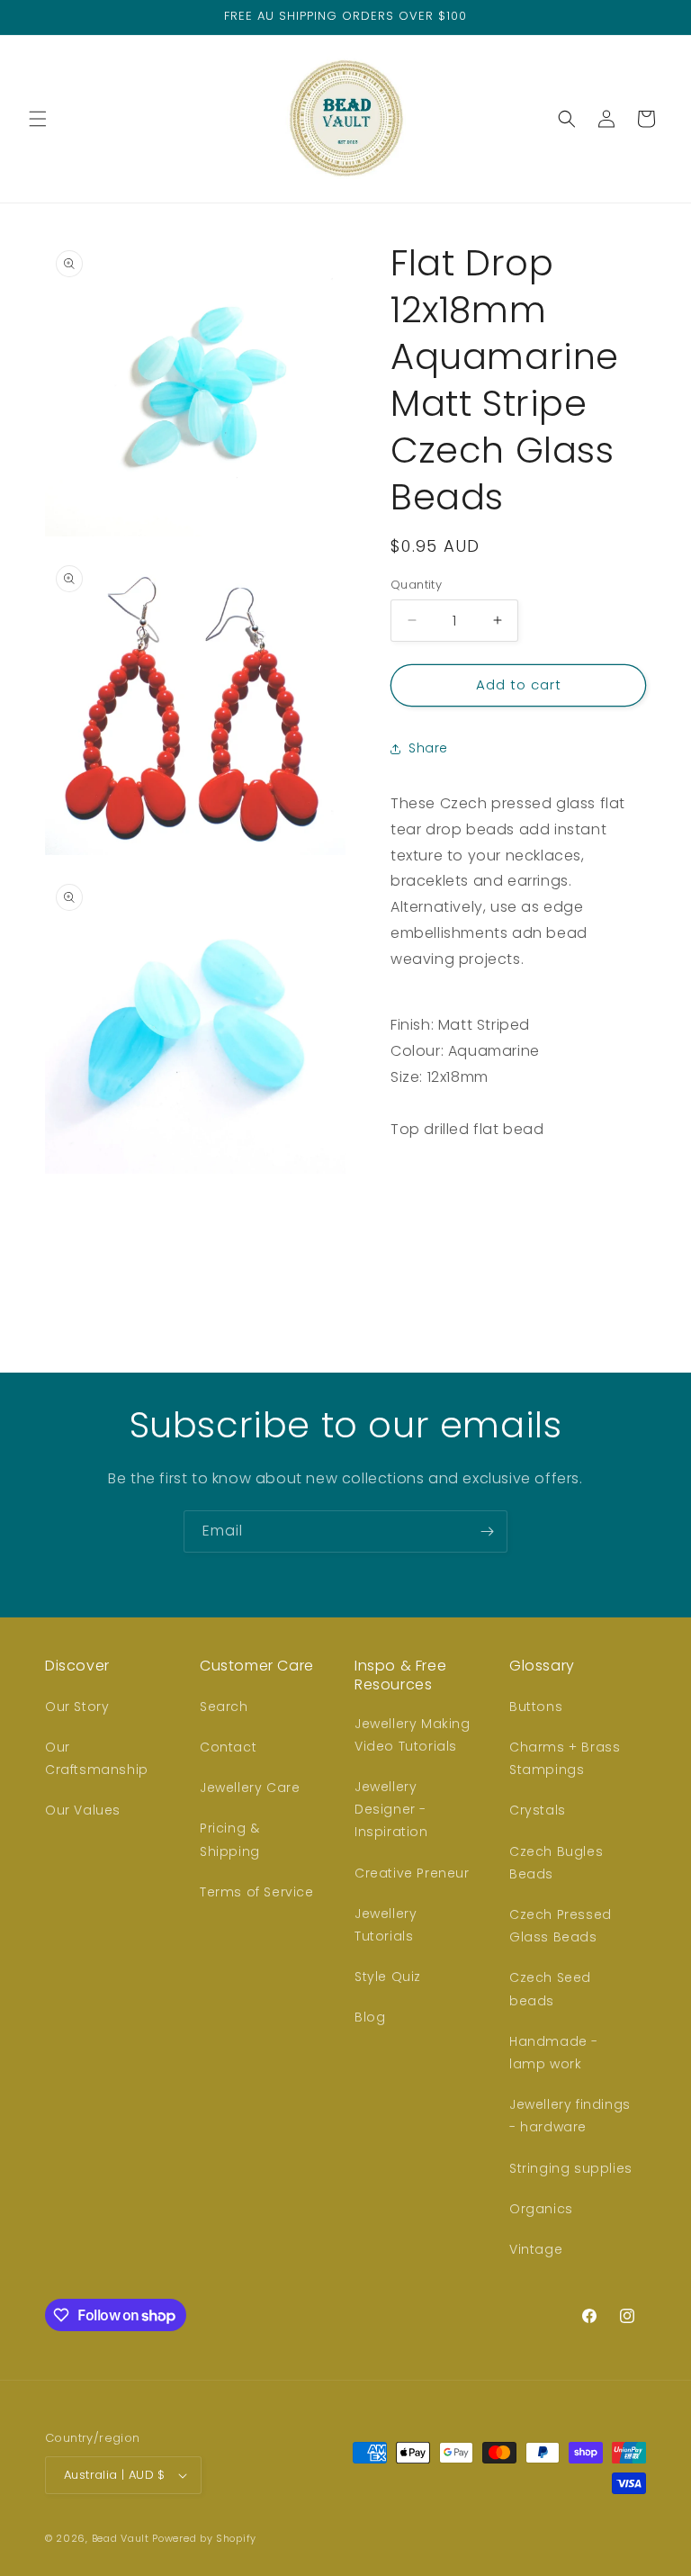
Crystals (538, 1810)
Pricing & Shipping (230, 1839)
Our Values (83, 1810)
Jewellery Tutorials (386, 1925)
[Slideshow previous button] (398, 1223)
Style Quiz (388, 1977)
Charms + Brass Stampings (565, 1758)
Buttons (536, 1707)
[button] (38, 119)
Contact (228, 1747)
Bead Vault (121, 2538)
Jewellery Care (250, 1788)
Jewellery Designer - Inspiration (391, 1809)
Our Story (77, 1707)
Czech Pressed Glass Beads (561, 1926)
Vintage (536, 2249)
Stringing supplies (571, 2168)
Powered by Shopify (204, 2538)
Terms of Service (257, 1892)
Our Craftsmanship (97, 1758)
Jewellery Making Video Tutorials (413, 1735)
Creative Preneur (412, 1873)
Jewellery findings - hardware (570, 2116)
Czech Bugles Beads (556, 1863)
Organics (541, 2209)
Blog (370, 2017)
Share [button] (428, 748)
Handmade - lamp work (554, 2053)
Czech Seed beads (550, 1989)
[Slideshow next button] (639, 1223)
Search (224, 1707)
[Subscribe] (487, 1531)
